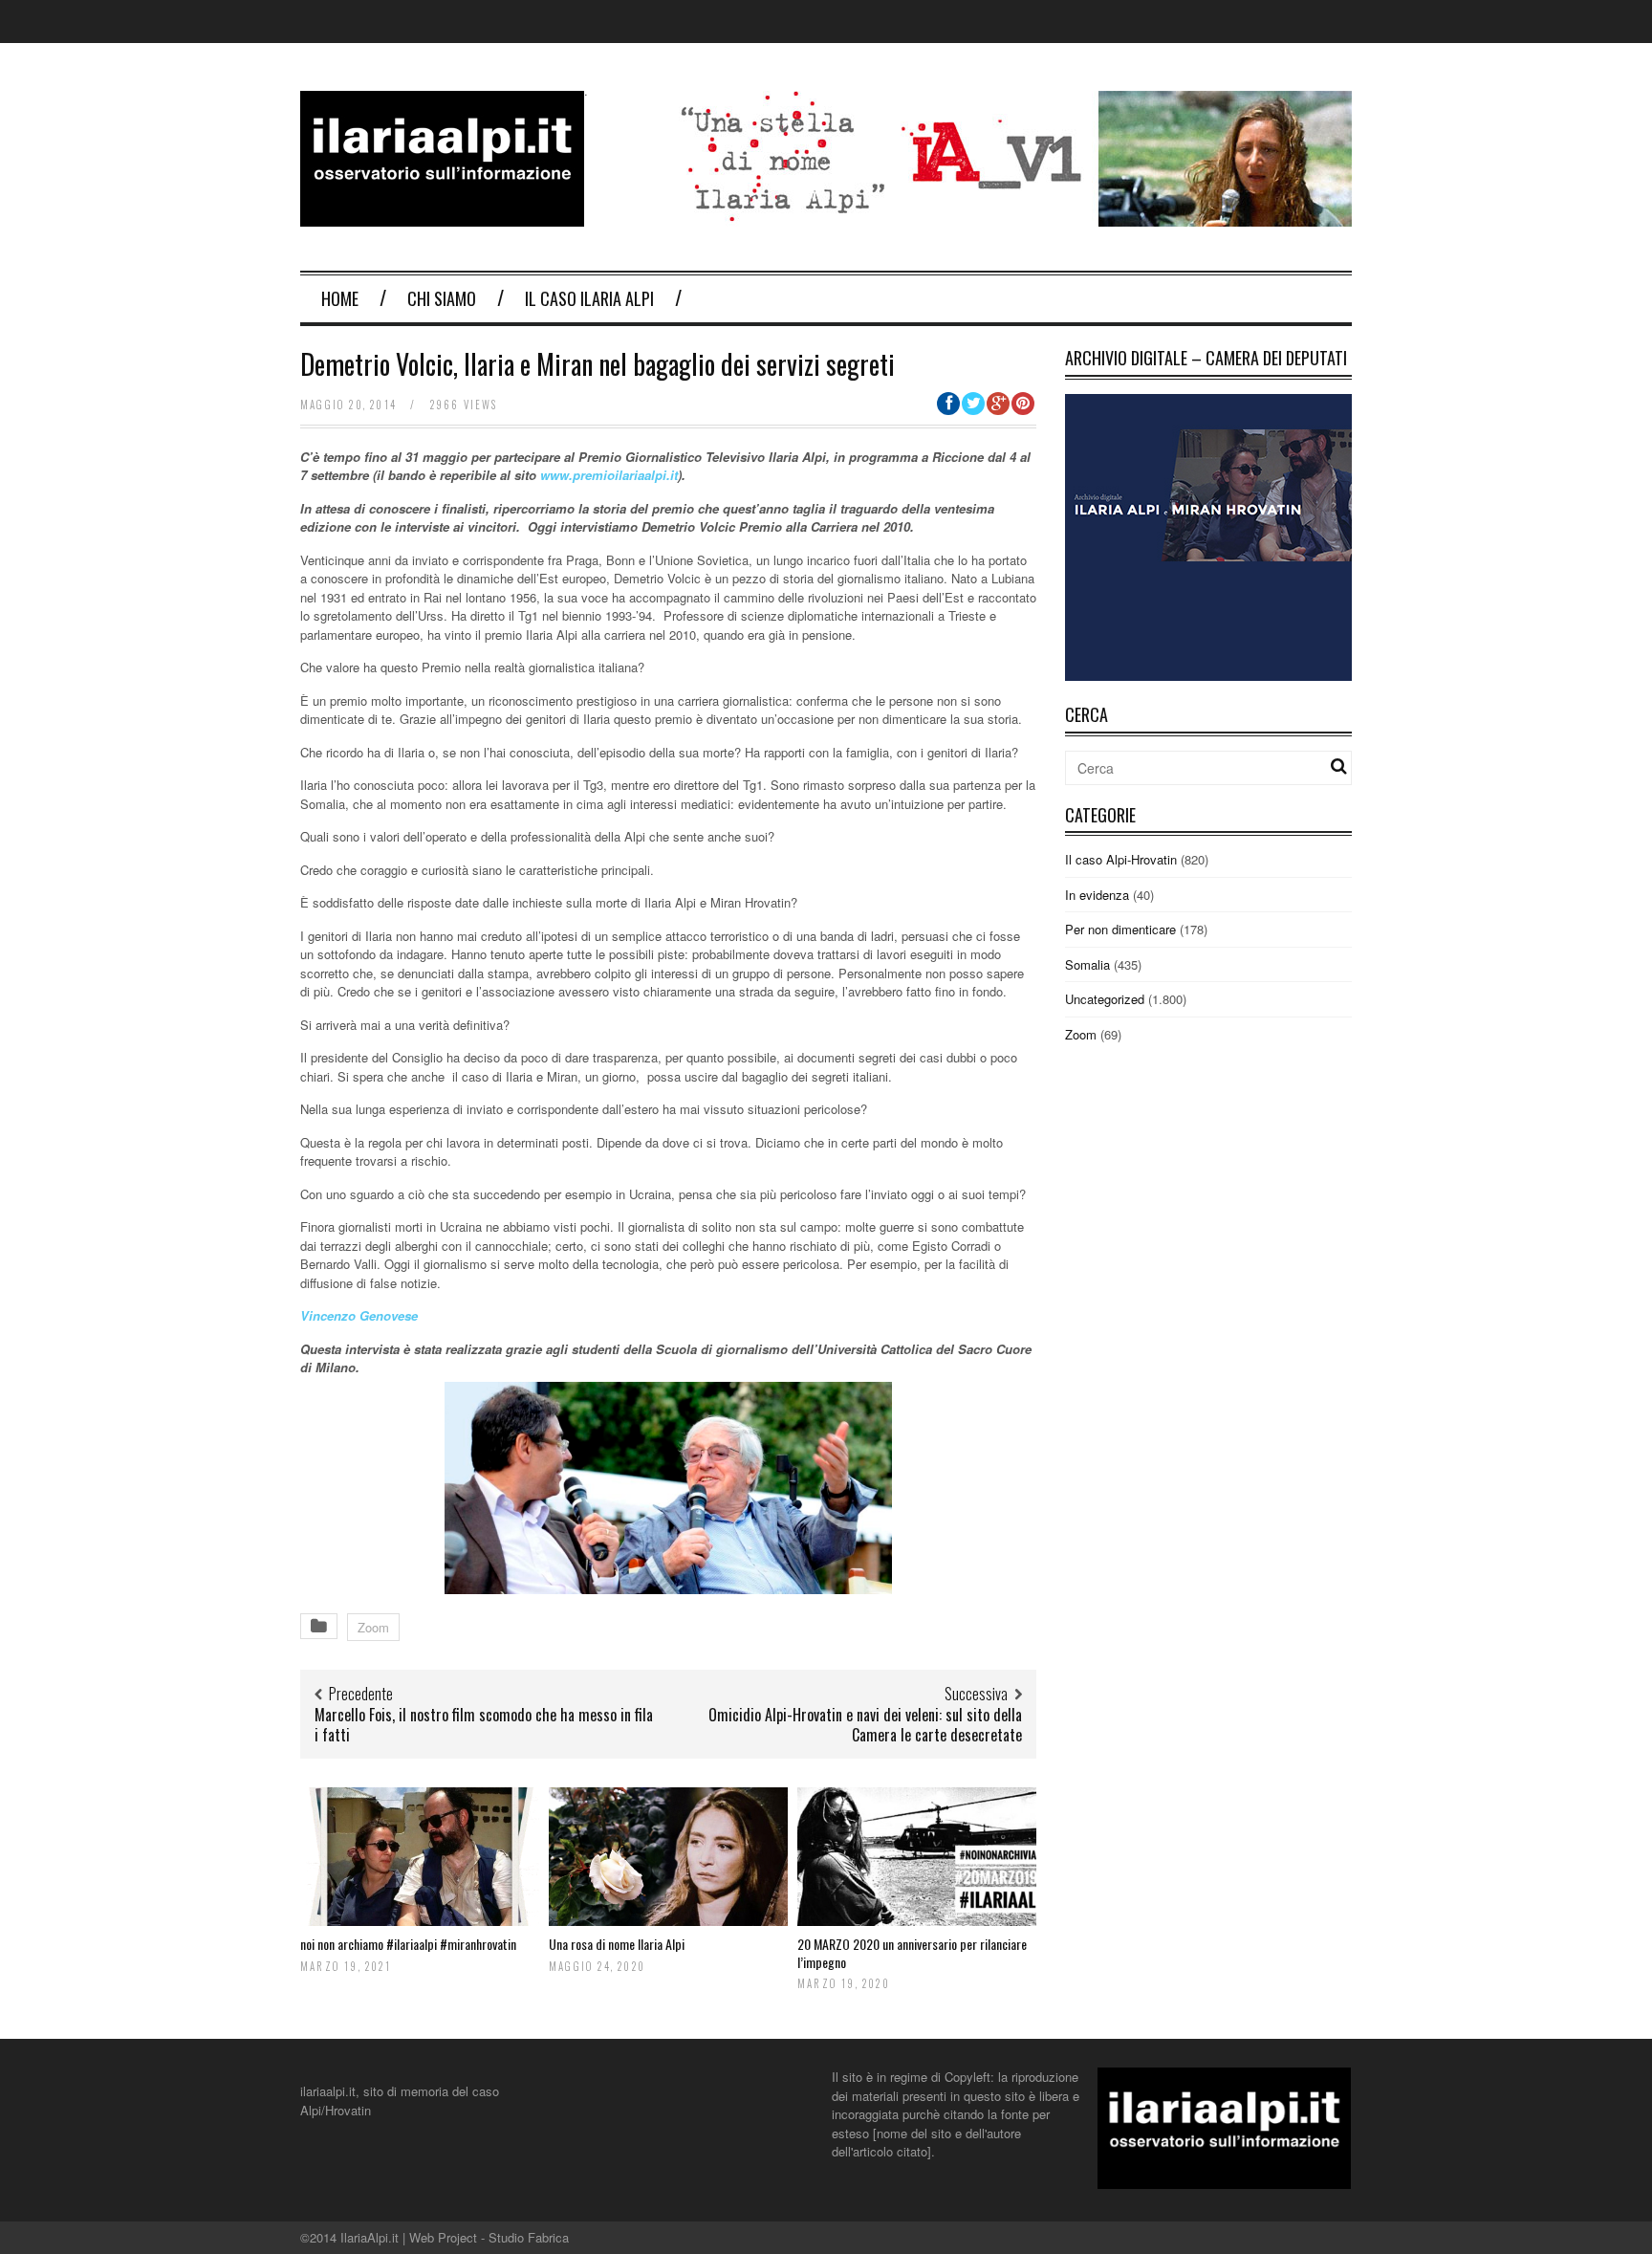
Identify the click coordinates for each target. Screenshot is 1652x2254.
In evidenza (1097, 895)
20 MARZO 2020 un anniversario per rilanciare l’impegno (912, 1952)
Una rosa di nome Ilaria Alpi (617, 1944)
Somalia (1087, 964)
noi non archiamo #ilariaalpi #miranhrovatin (408, 1944)
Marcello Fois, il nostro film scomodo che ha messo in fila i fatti (484, 1725)
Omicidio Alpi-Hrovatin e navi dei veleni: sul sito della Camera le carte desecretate (865, 1725)
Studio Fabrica (529, 2237)
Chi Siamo (442, 298)
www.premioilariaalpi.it (609, 475)
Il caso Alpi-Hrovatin (1121, 859)
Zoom (373, 1627)
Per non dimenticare (1120, 929)
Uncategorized (1105, 999)
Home (340, 298)
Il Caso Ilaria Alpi (589, 298)
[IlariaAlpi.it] (442, 215)
